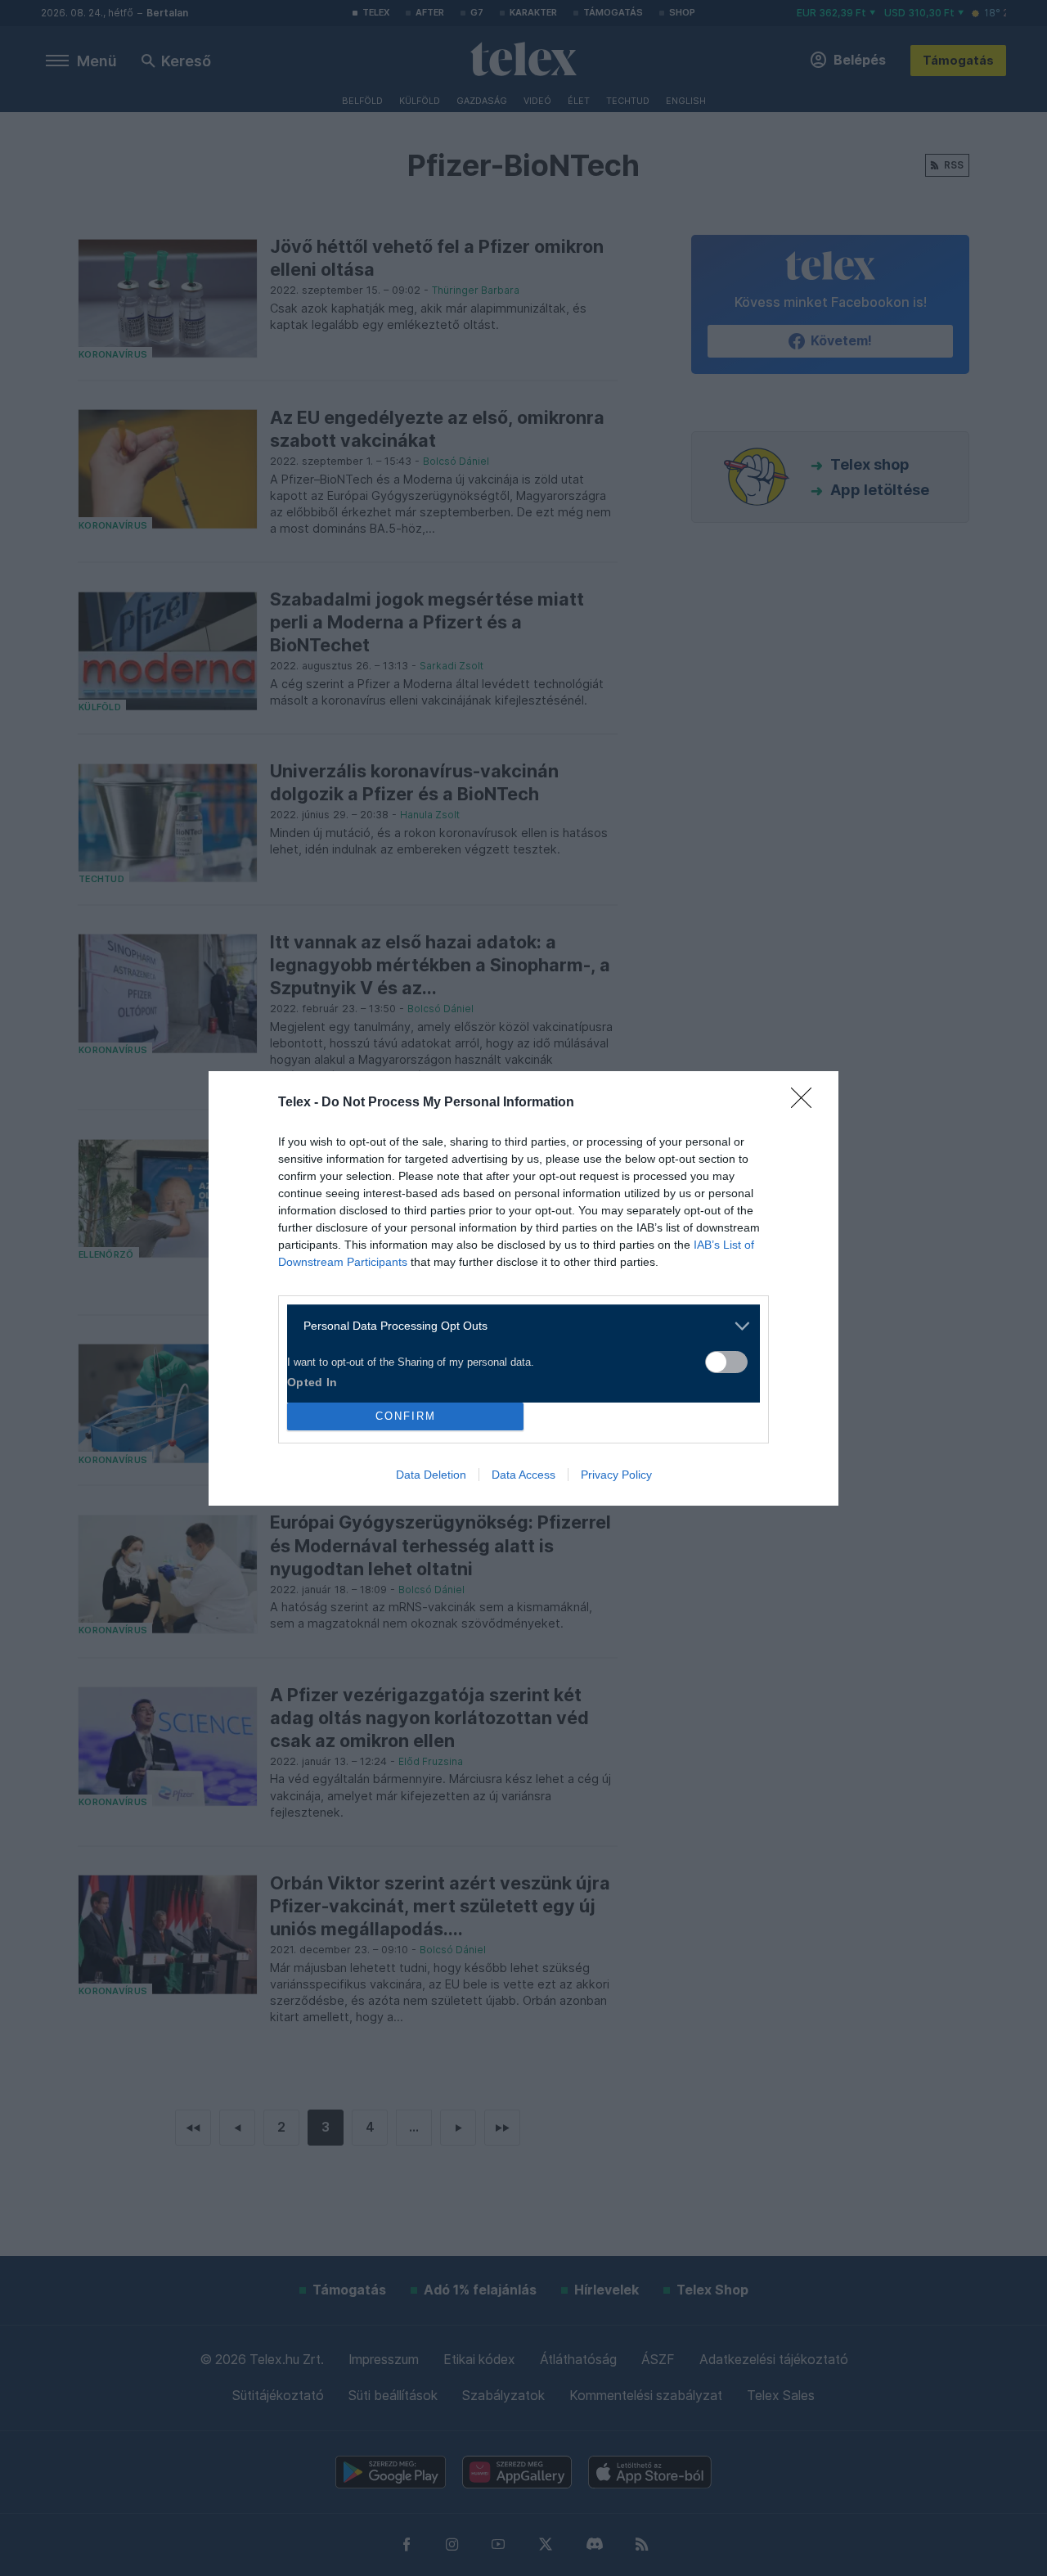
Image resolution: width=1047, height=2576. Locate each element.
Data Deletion (431, 1475)
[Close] (807, 1103)
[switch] (726, 1362)
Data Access (523, 1475)
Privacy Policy (616, 1475)
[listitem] (517, 1326)
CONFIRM (406, 1416)
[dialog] (523, 1288)
